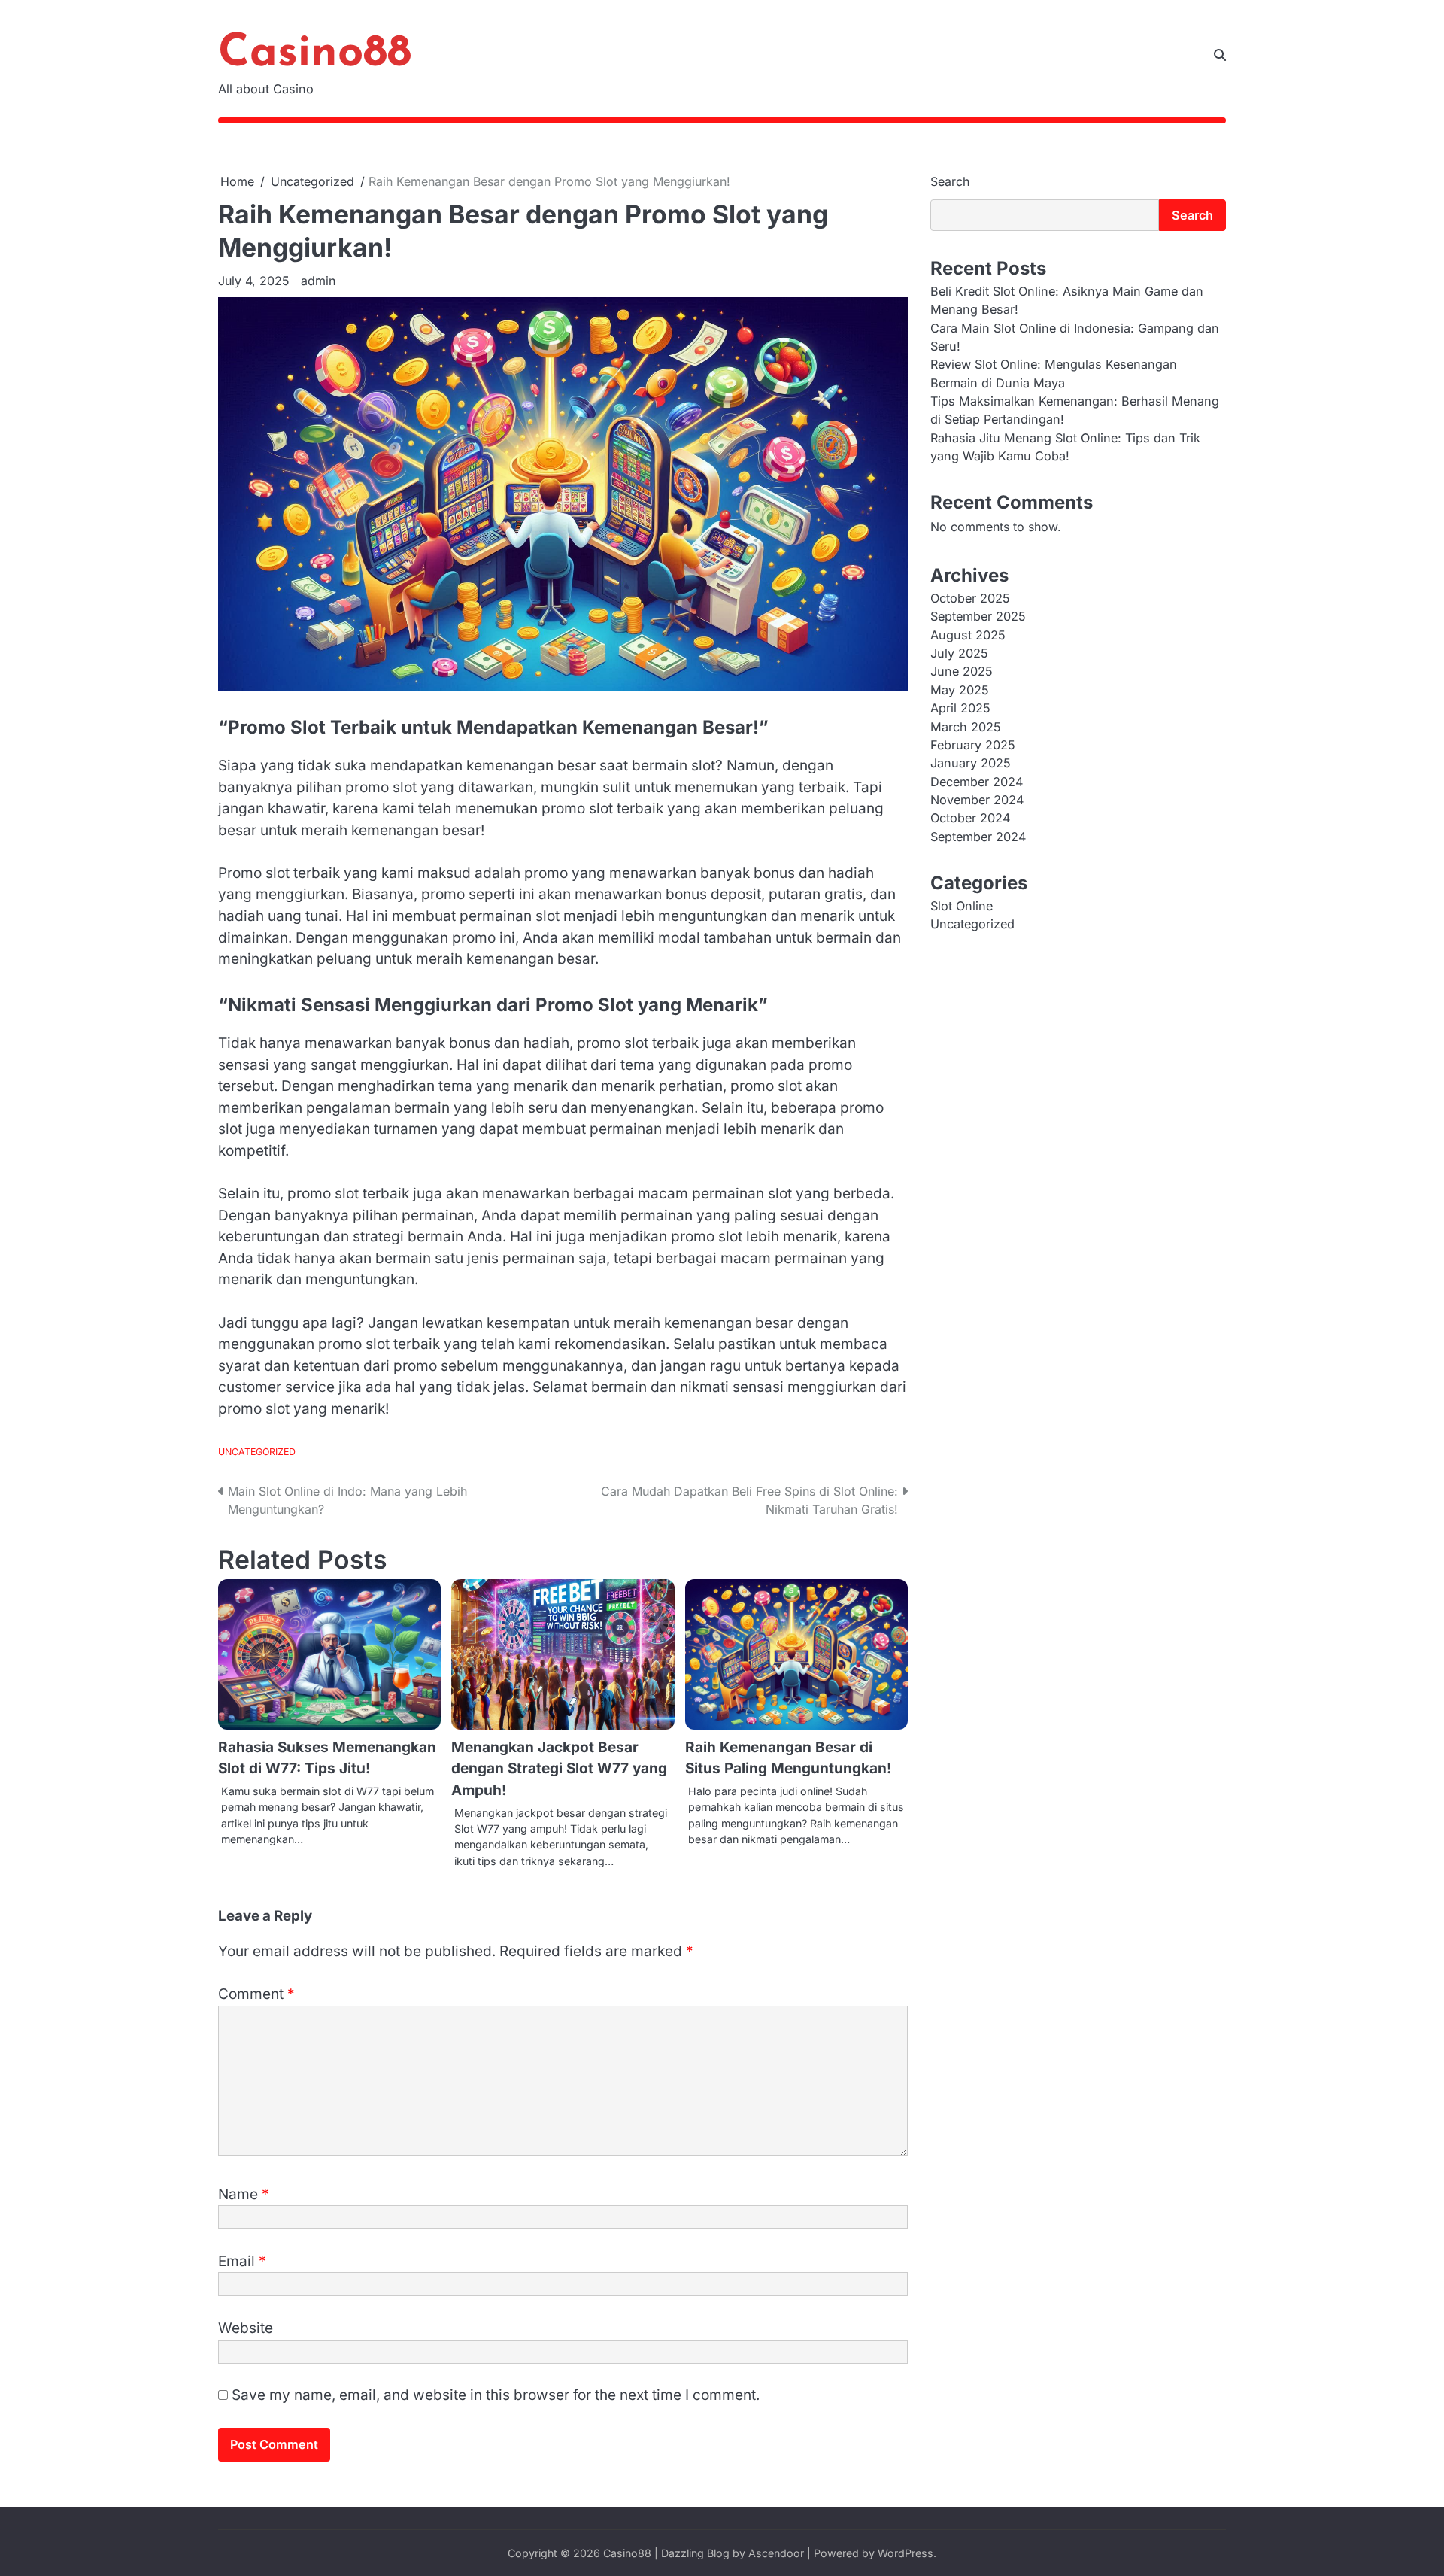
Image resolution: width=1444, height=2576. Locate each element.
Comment (256, 1994)
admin (318, 281)
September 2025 (978, 617)
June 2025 (962, 672)
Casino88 (315, 54)
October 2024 (970, 819)
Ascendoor (776, 2553)
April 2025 (960, 709)
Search (950, 181)
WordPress (906, 2553)
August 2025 (968, 636)
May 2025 (960, 691)
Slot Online (962, 907)
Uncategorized (257, 1452)
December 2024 (977, 782)
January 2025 (971, 764)
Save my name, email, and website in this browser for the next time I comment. (496, 2395)
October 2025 (970, 599)
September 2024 (978, 837)
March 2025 (966, 727)
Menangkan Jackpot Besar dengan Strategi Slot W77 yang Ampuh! (559, 1769)
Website (246, 2328)
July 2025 (959, 654)
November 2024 (977, 800)
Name (244, 2194)
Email (242, 2261)
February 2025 (973, 746)
